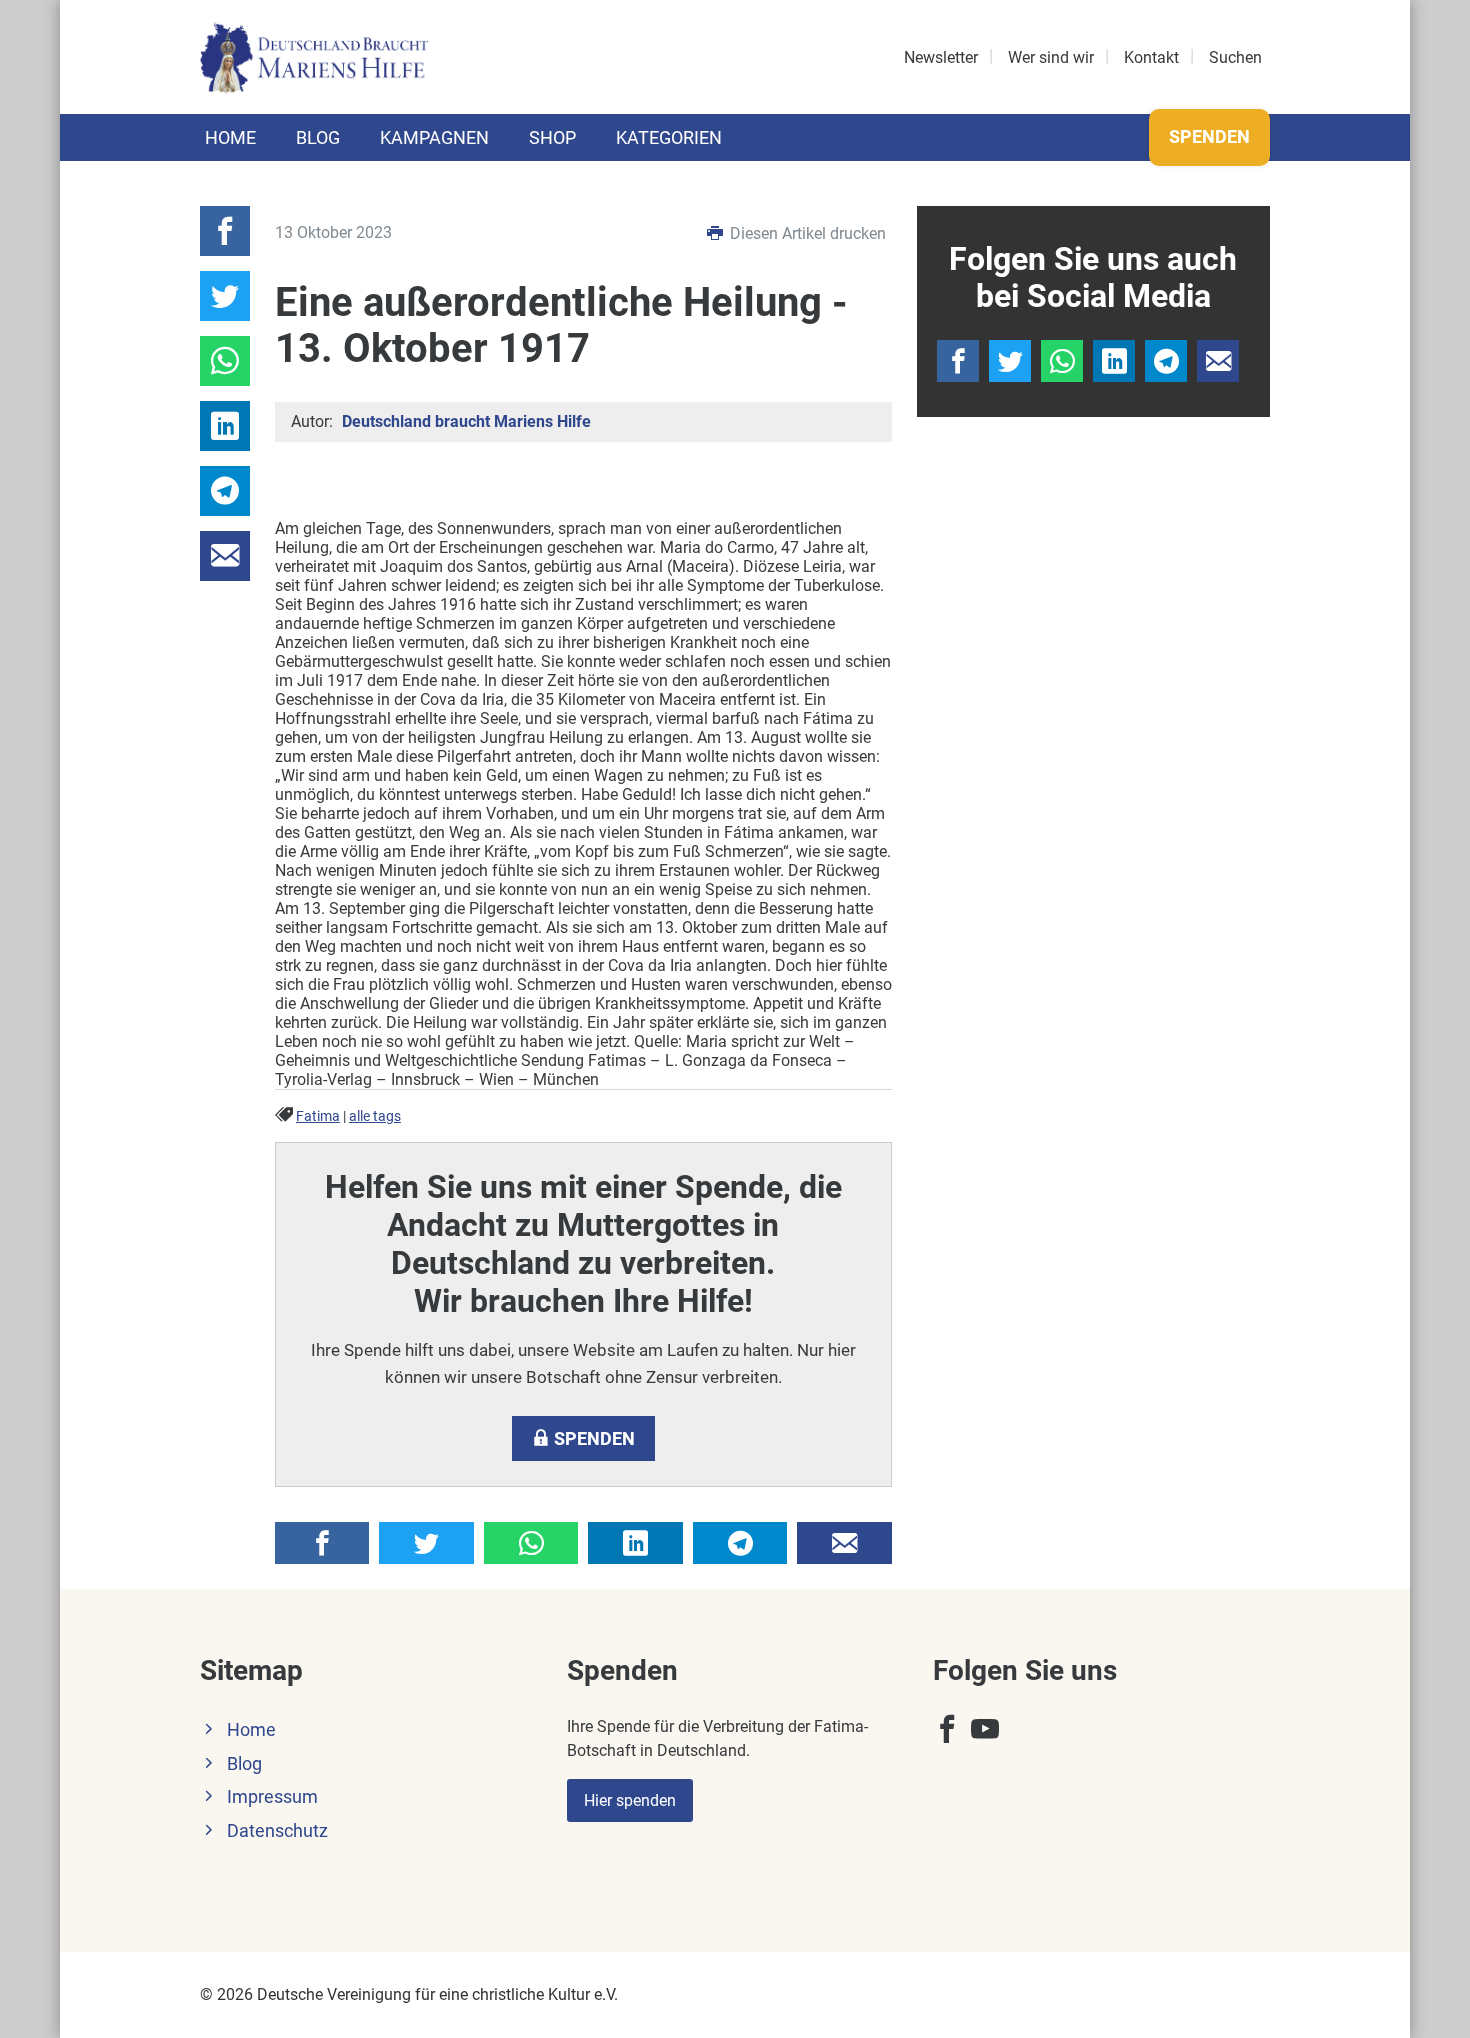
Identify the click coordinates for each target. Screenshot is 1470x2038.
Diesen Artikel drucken (806, 233)
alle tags (375, 1116)
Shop (552, 137)
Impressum (272, 1797)
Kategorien (669, 137)
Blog (318, 137)
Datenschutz (277, 1831)
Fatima (318, 1116)
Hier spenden (630, 1800)
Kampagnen (434, 137)
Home (230, 137)
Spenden (1209, 136)
